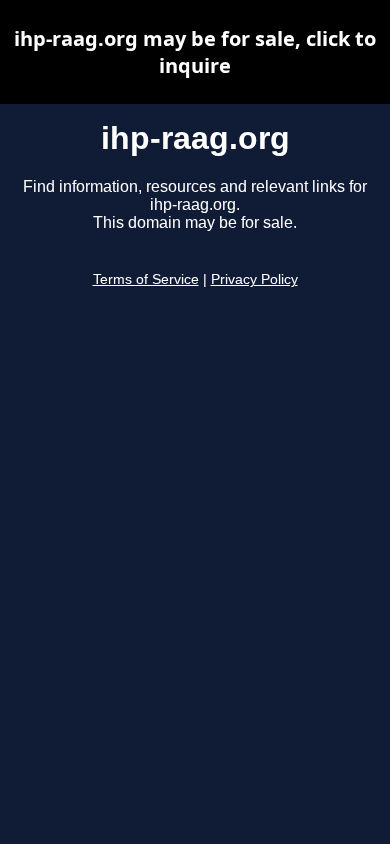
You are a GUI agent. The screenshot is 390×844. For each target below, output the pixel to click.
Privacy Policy (254, 279)
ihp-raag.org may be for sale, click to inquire (195, 52)
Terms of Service (146, 279)
